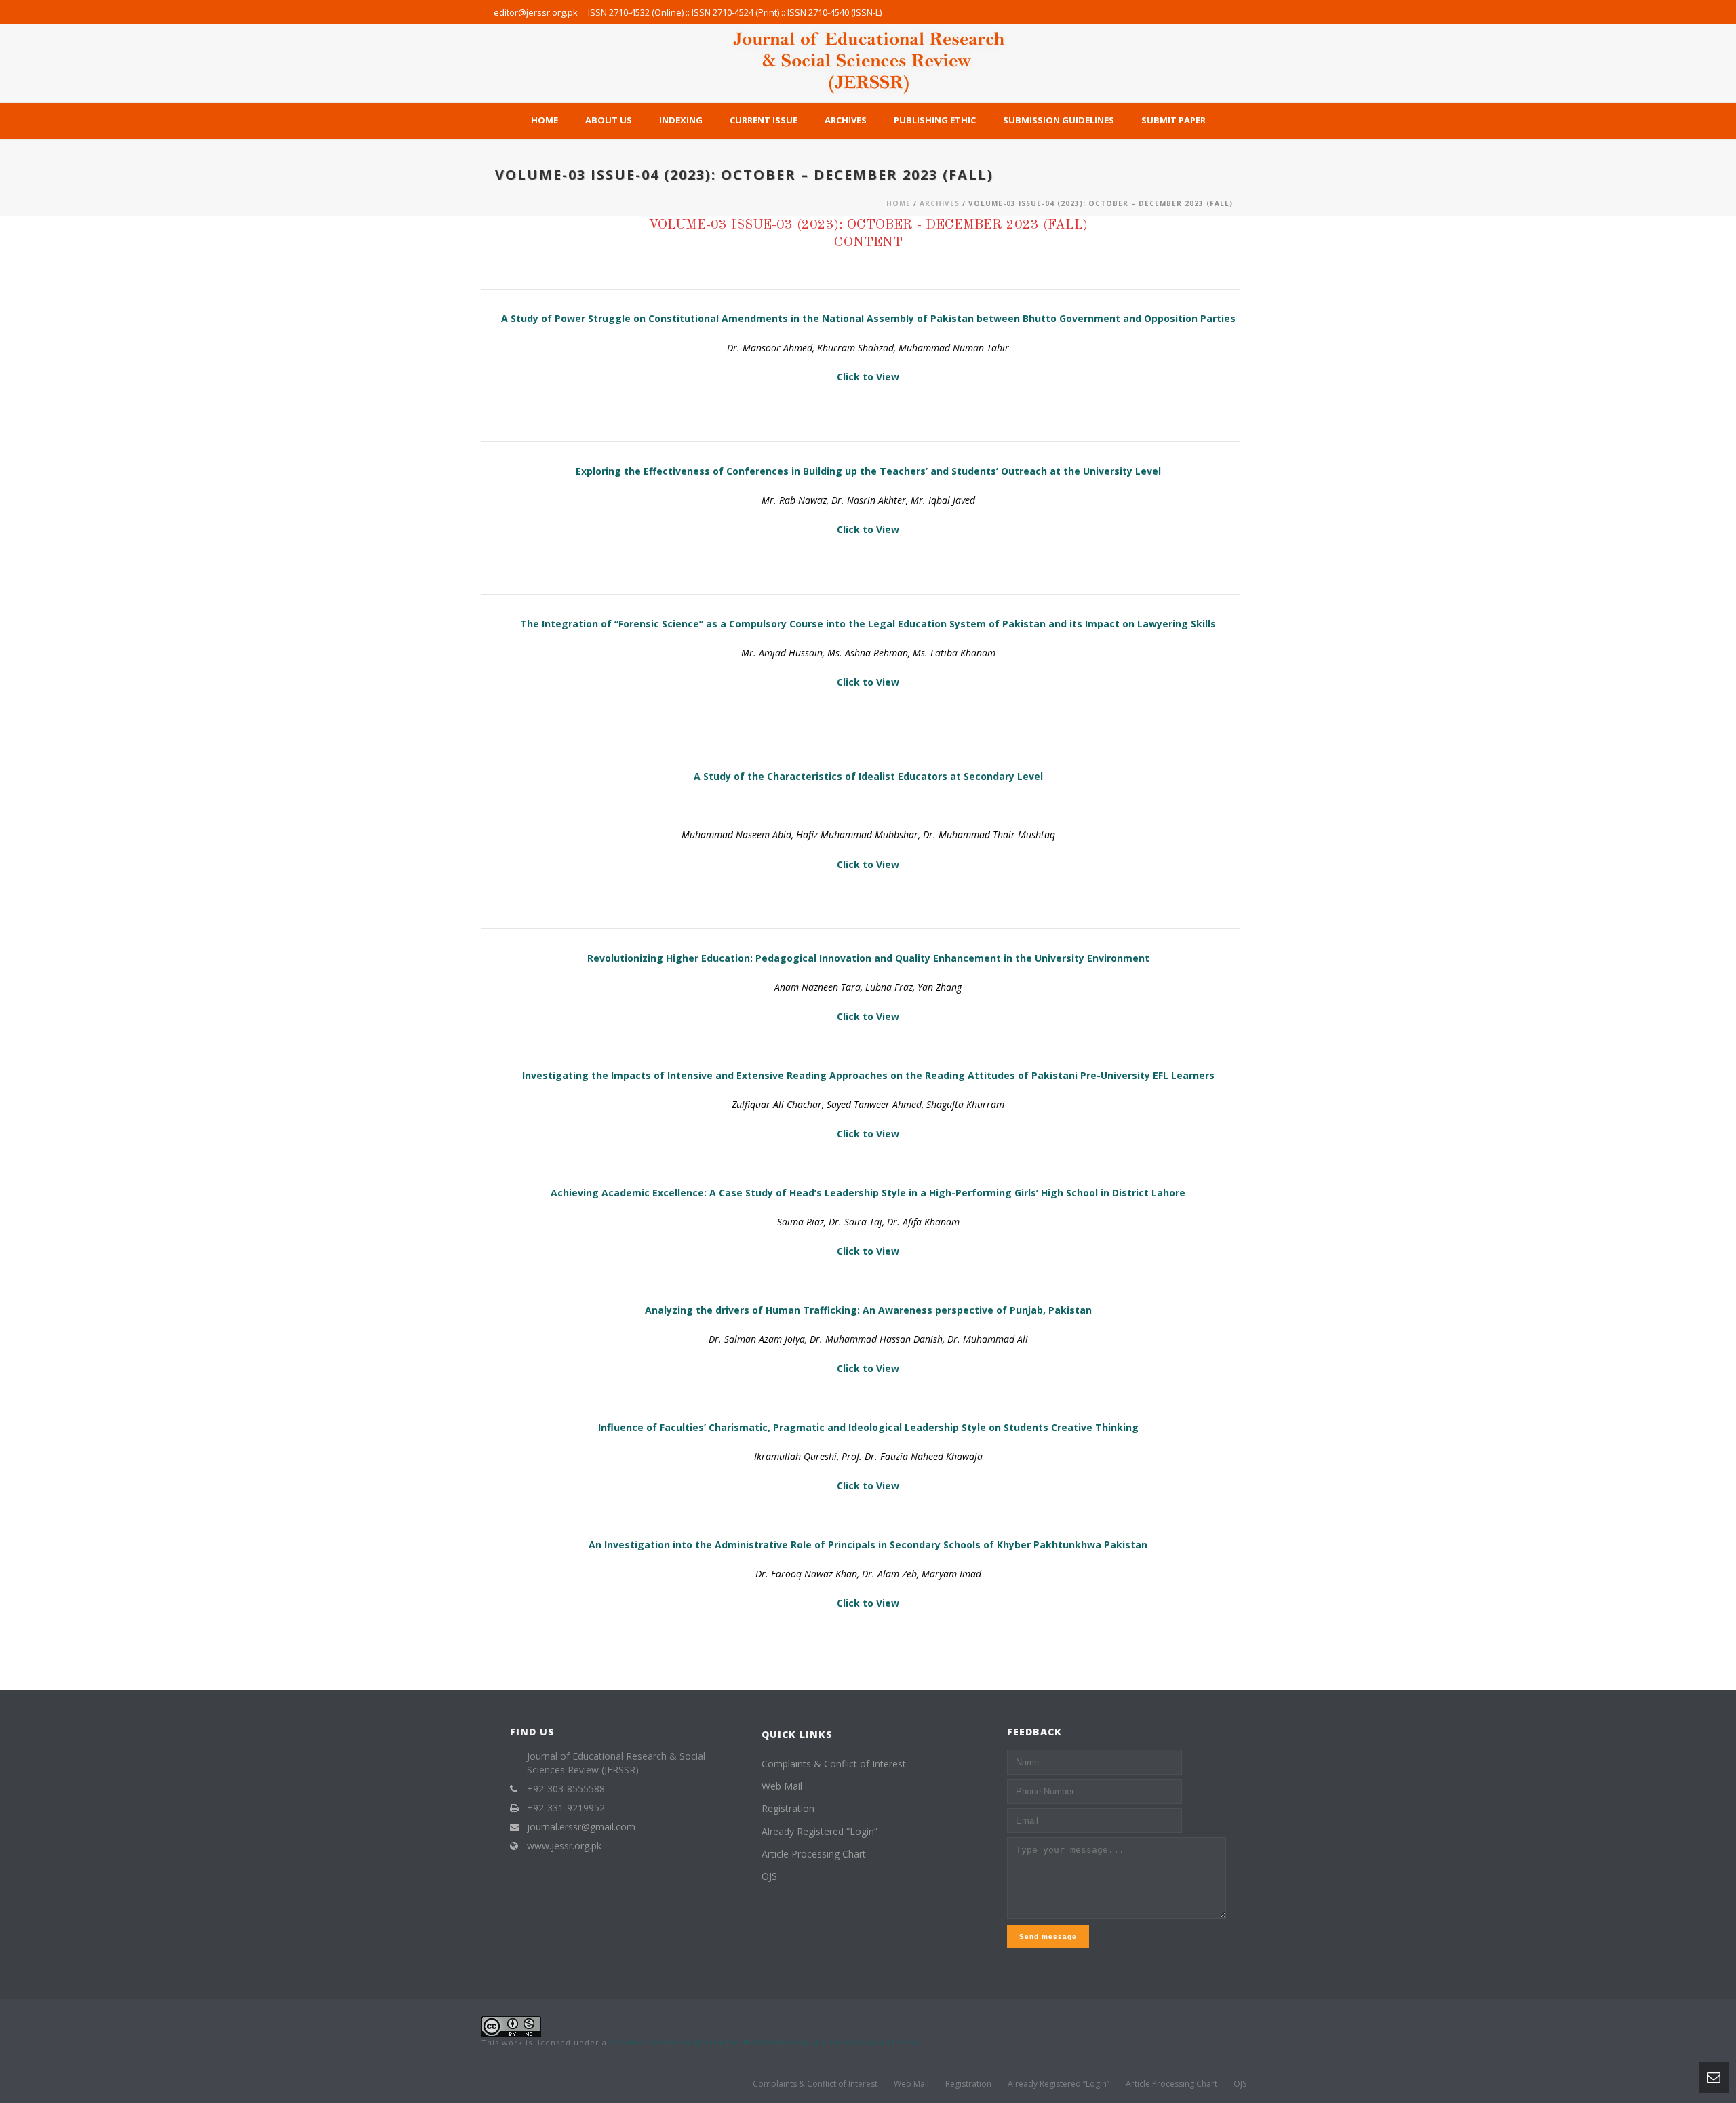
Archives (846, 120)
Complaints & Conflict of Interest (834, 1764)
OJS (769, 1876)
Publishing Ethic (935, 120)
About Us (609, 120)
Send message (1048, 1937)
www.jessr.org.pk (564, 1846)
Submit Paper (1173, 120)
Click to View (868, 377)
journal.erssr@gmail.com (581, 1827)
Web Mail (782, 1786)
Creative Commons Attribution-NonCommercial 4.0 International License (765, 2042)
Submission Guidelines (1059, 120)
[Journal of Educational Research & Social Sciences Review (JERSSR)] (868, 63)
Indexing (681, 120)
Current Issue (764, 120)
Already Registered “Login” (820, 1831)
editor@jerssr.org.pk (536, 12)
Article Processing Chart (814, 1854)
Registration (788, 1808)
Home (545, 120)
